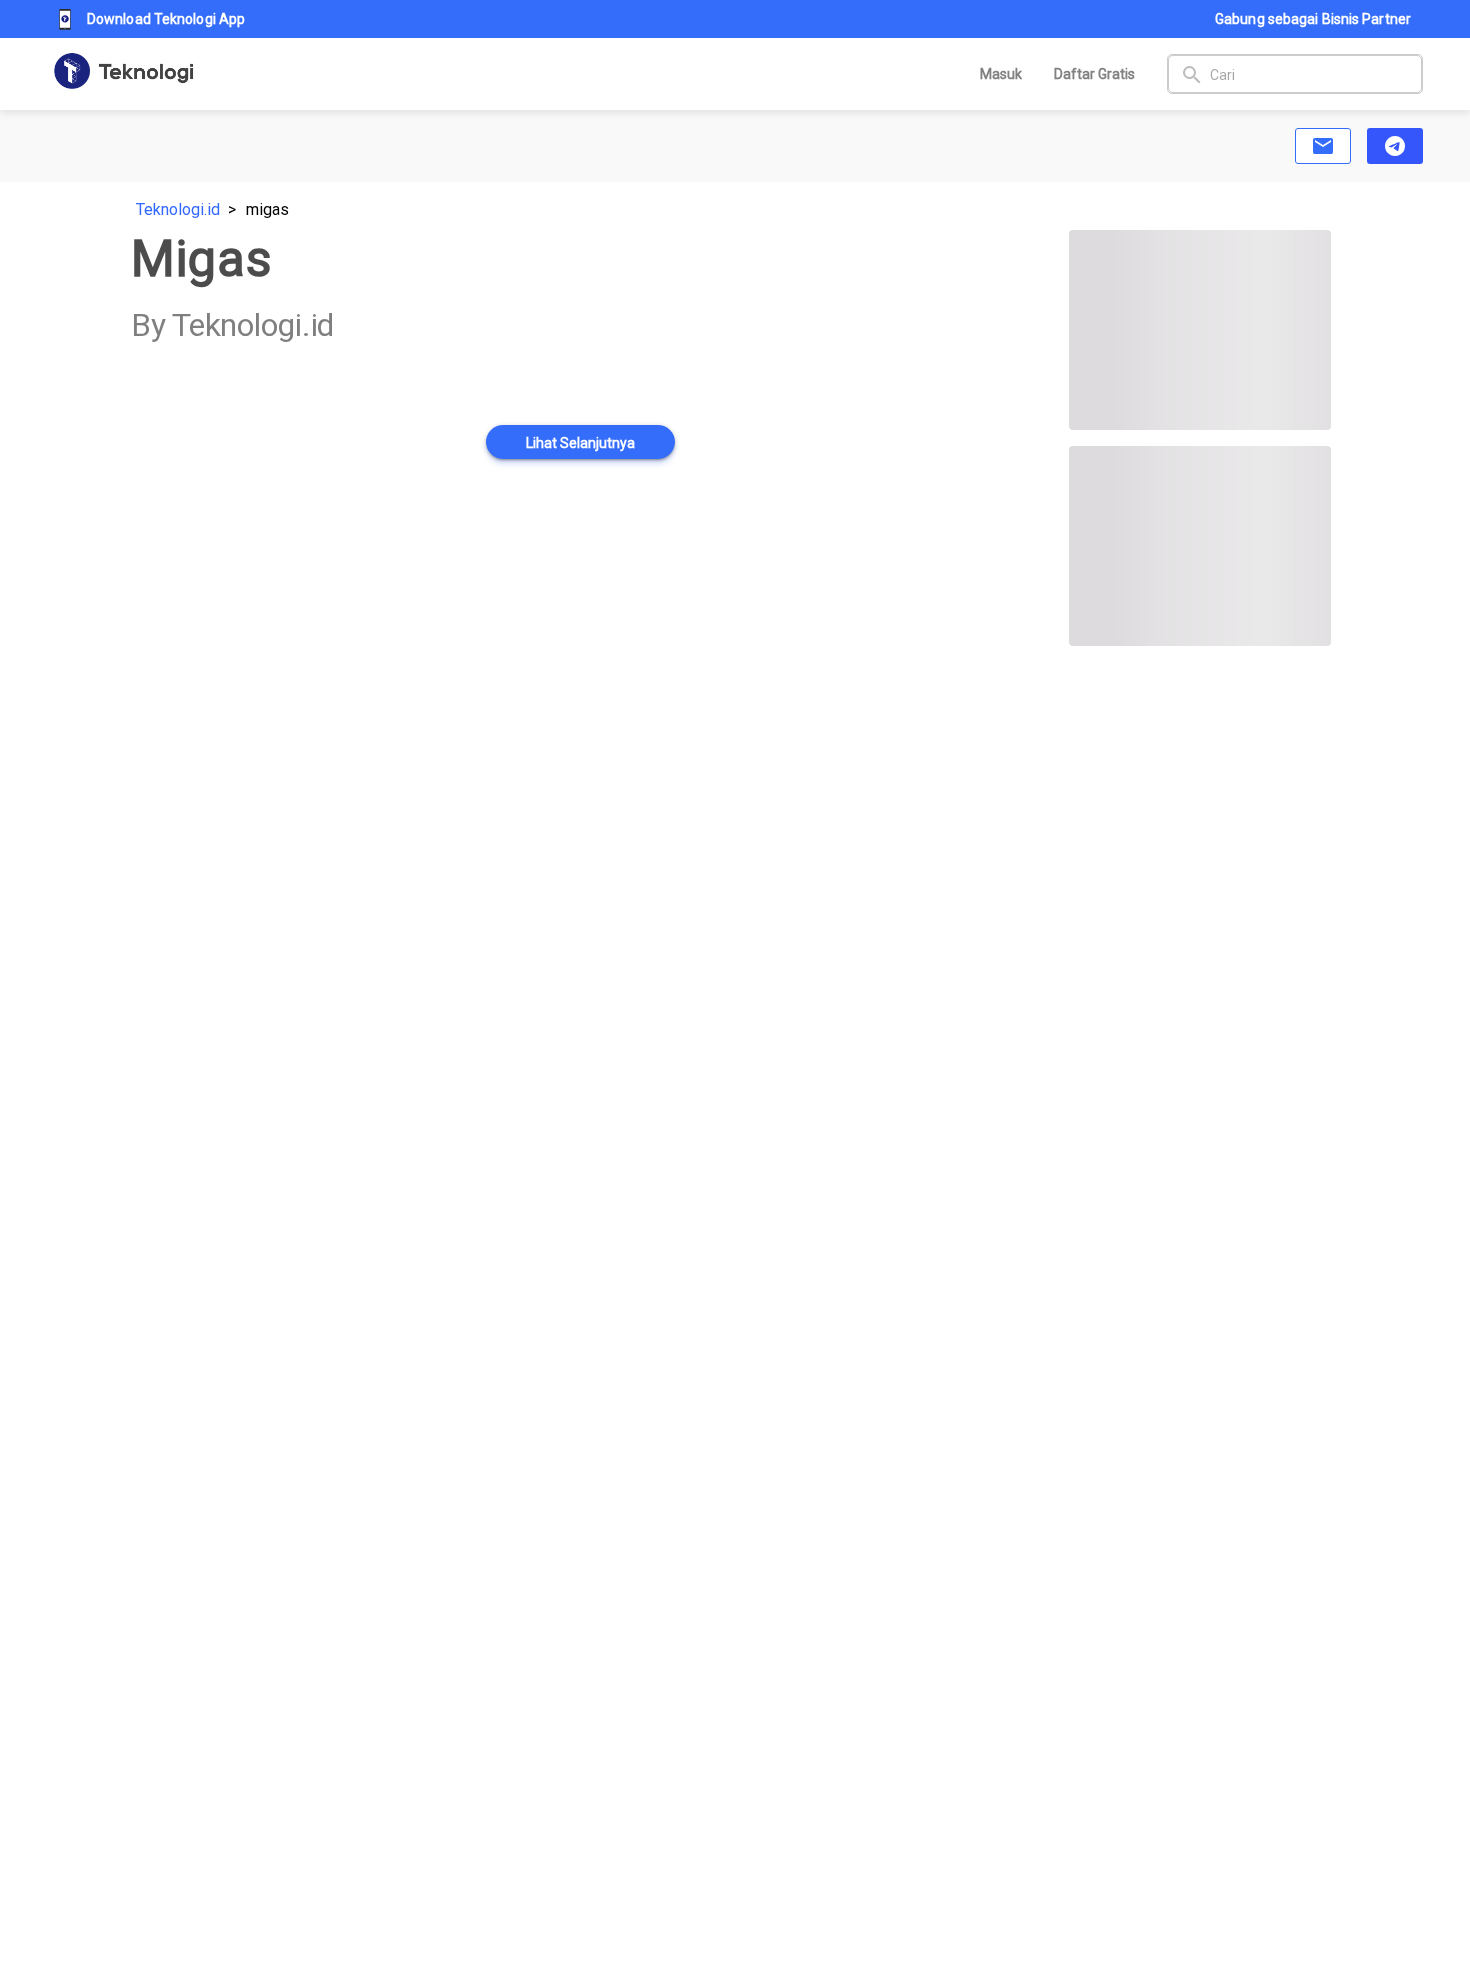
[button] (1323, 146)
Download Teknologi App (166, 19)
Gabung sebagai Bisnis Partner (1313, 19)
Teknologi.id (178, 209)
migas (267, 209)
